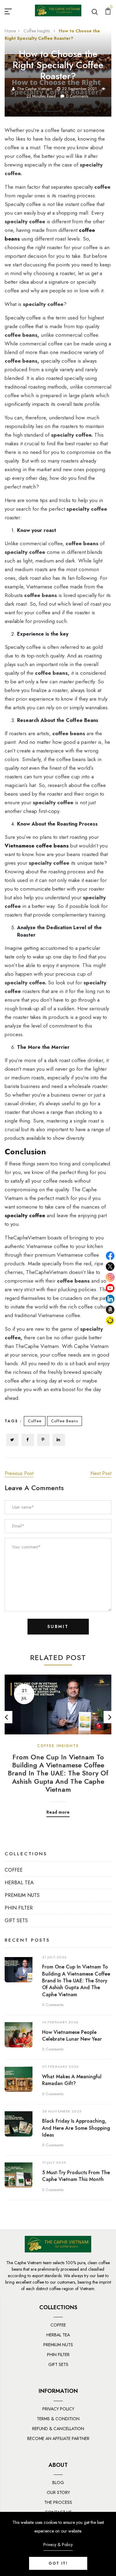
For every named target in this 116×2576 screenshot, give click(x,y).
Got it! (58, 2563)
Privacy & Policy (58, 2545)
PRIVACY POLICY (58, 2409)
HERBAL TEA (19, 1883)
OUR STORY (58, 2492)
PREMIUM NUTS (22, 1895)
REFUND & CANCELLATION (58, 2429)
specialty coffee (25, 1215)
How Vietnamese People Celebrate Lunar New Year (72, 2036)
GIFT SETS (16, 1921)
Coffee (35, 1421)
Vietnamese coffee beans (37, 846)
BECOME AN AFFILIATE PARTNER (58, 2438)
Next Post (101, 1473)
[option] (58, 1741)
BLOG (58, 2483)
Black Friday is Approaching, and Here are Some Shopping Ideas (76, 2128)
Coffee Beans (64, 1421)
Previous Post (19, 1473)
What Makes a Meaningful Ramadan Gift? (72, 2080)
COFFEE (14, 1870)
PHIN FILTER (19, 1908)
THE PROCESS (58, 2502)
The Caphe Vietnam (35, 89)
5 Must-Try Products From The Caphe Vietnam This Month (76, 2176)
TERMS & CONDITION (58, 2419)
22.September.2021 (79, 89)
